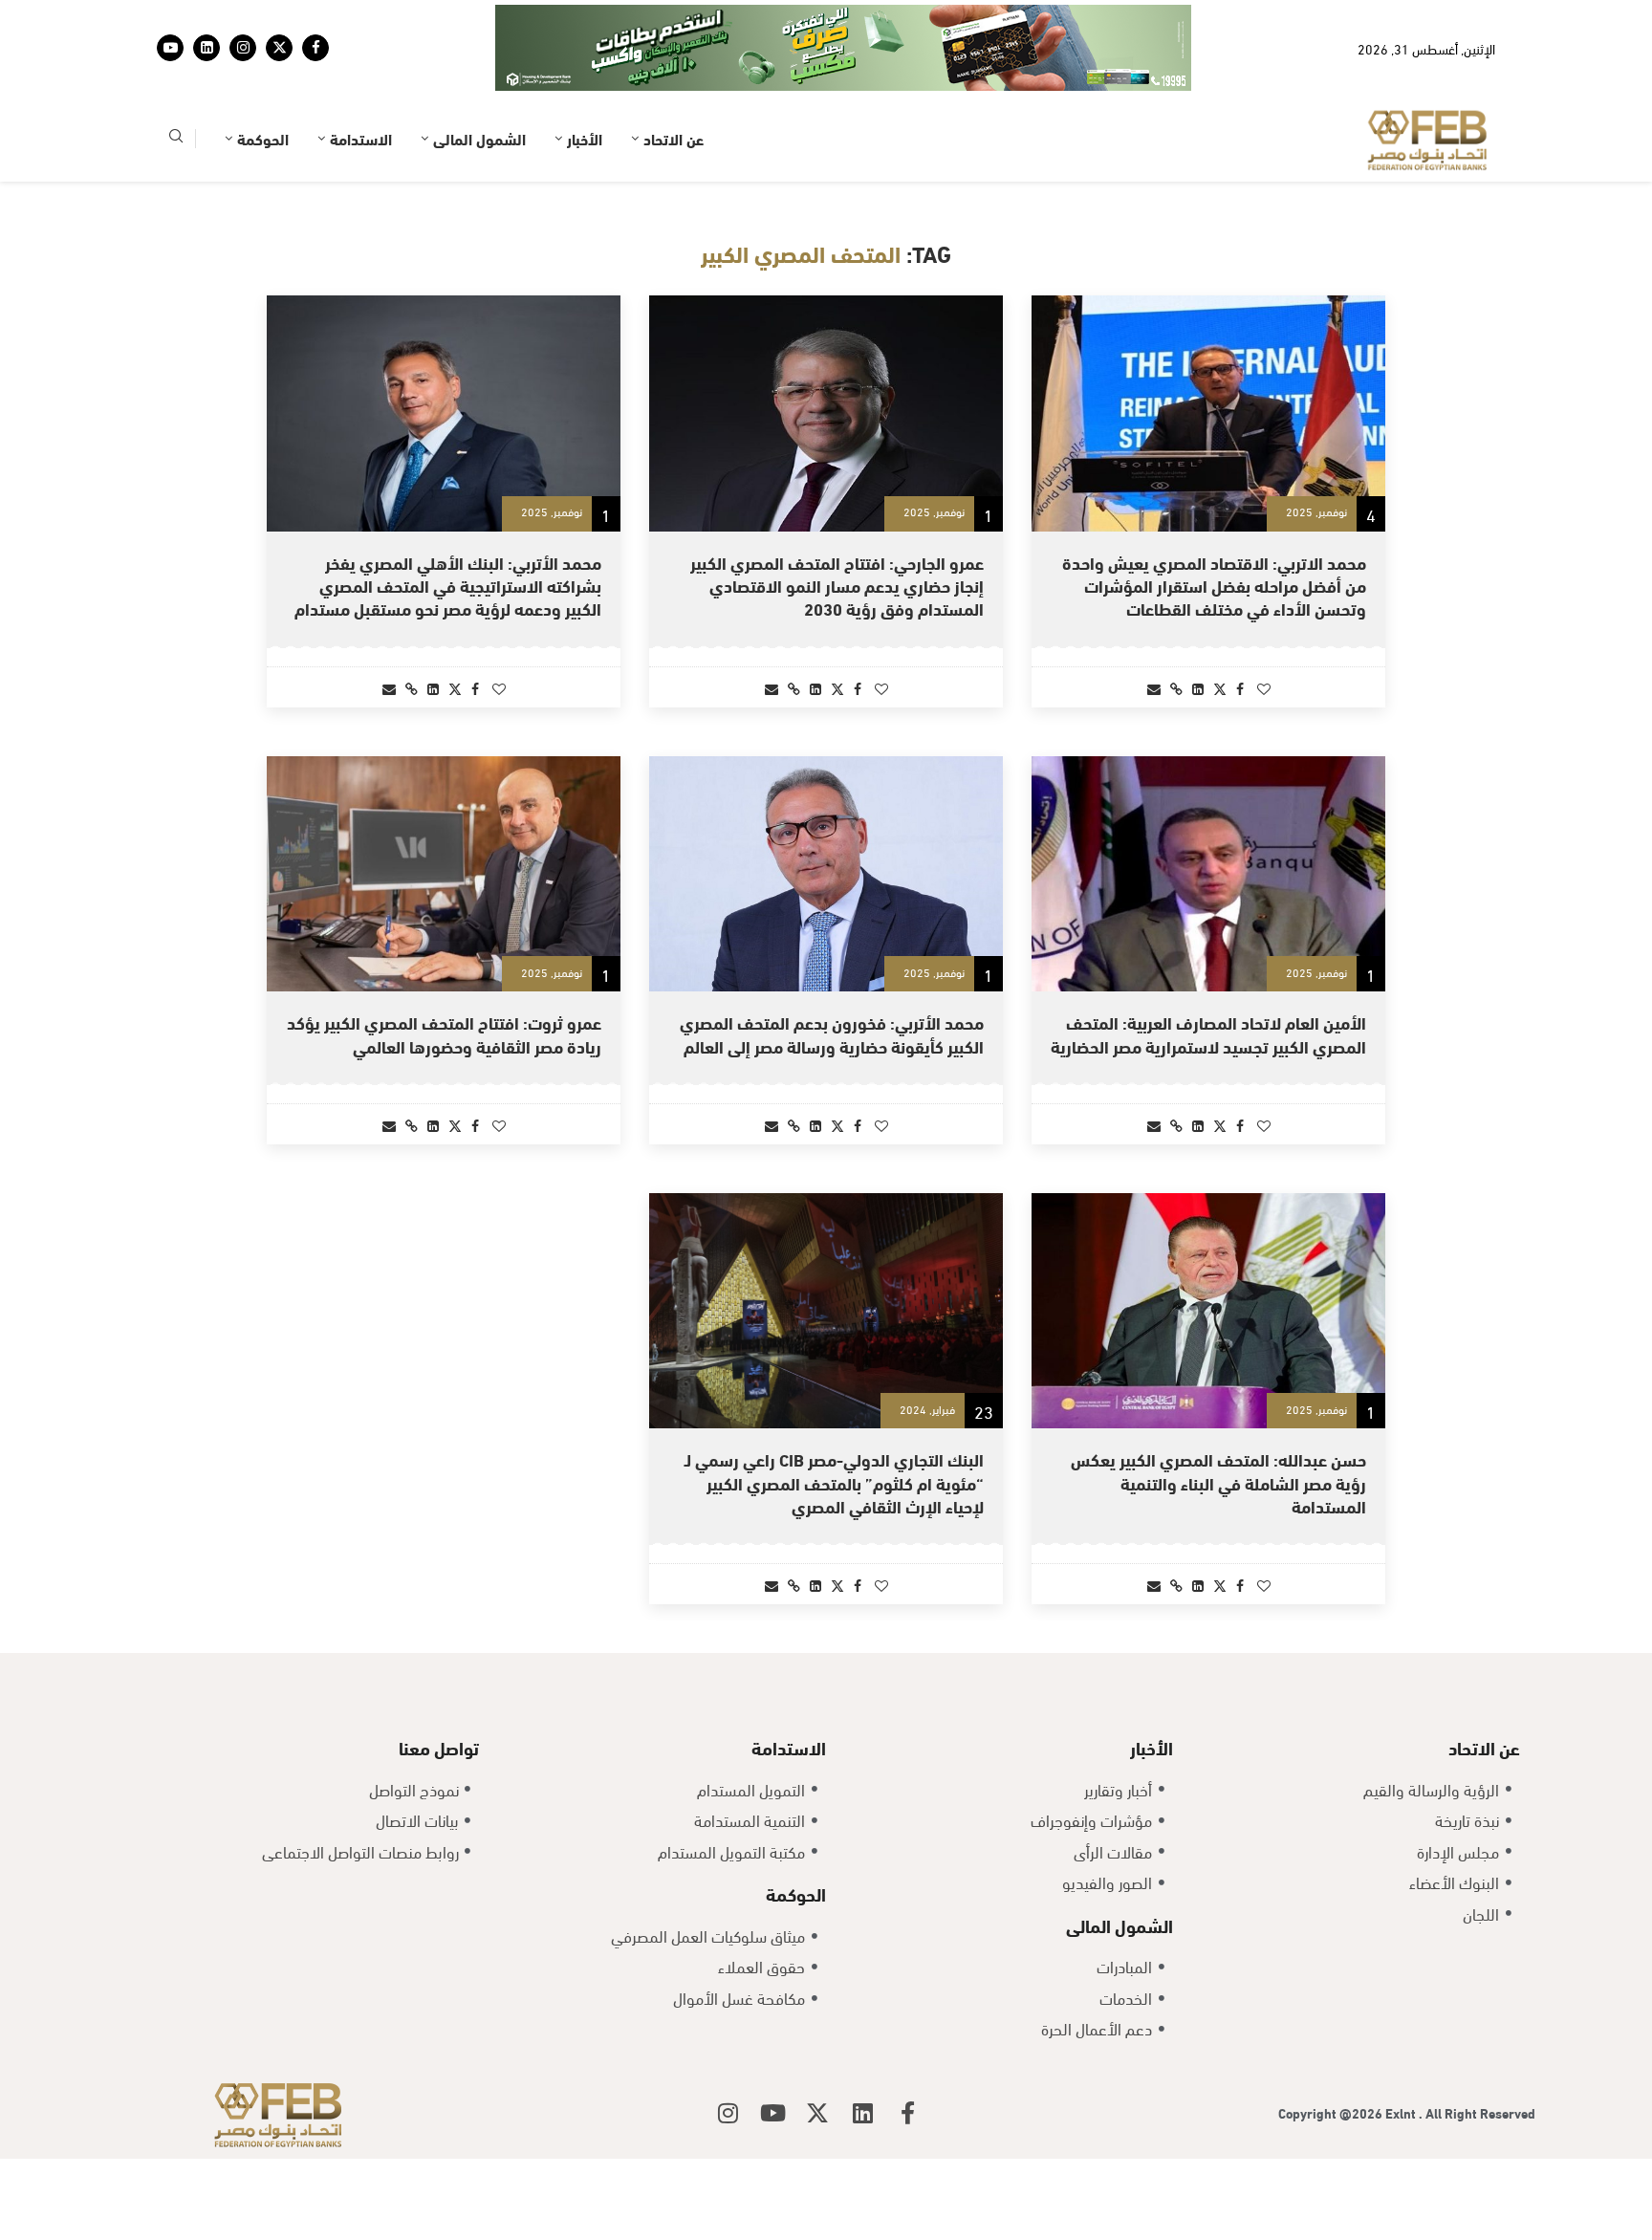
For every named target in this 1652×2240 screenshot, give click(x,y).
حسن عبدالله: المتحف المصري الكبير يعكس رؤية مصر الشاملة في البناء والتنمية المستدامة (1218, 1482)
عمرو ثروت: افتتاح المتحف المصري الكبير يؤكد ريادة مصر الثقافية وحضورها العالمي (444, 1033)
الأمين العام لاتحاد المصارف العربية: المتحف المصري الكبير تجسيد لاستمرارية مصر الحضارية (1208, 1033)
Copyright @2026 (1332, 2112)
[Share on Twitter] (1220, 688)
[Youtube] (170, 48)
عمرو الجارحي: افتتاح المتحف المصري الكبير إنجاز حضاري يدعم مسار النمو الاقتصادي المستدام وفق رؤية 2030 (837, 585)
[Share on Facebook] (1240, 688)
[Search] (176, 139)
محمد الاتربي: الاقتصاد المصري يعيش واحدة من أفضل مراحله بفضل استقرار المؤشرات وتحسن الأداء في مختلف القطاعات (1214, 585)
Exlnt (1402, 2112)
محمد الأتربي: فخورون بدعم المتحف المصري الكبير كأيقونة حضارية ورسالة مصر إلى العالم (832, 1033)
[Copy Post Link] (1176, 688)
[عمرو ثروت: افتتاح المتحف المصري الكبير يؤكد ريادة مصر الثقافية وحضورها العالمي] (444, 874)
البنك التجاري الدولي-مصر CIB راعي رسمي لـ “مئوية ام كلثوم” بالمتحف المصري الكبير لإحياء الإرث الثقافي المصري (834, 1482)
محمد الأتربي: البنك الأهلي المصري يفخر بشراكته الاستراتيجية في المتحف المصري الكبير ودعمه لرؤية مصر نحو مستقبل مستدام (448, 585)
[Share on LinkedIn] (1198, 688)
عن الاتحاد (674, 138)
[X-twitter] (817, 2113)
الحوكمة (263, 138)
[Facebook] (315, 48)
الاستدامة (361, 138)
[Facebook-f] (907, 2113)
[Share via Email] (1154, 688)
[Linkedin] (206, 48)
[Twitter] (279, 48)
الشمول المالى (479, 138)
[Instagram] (243, 48)
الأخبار (585, 138)
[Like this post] (1264, 688)
